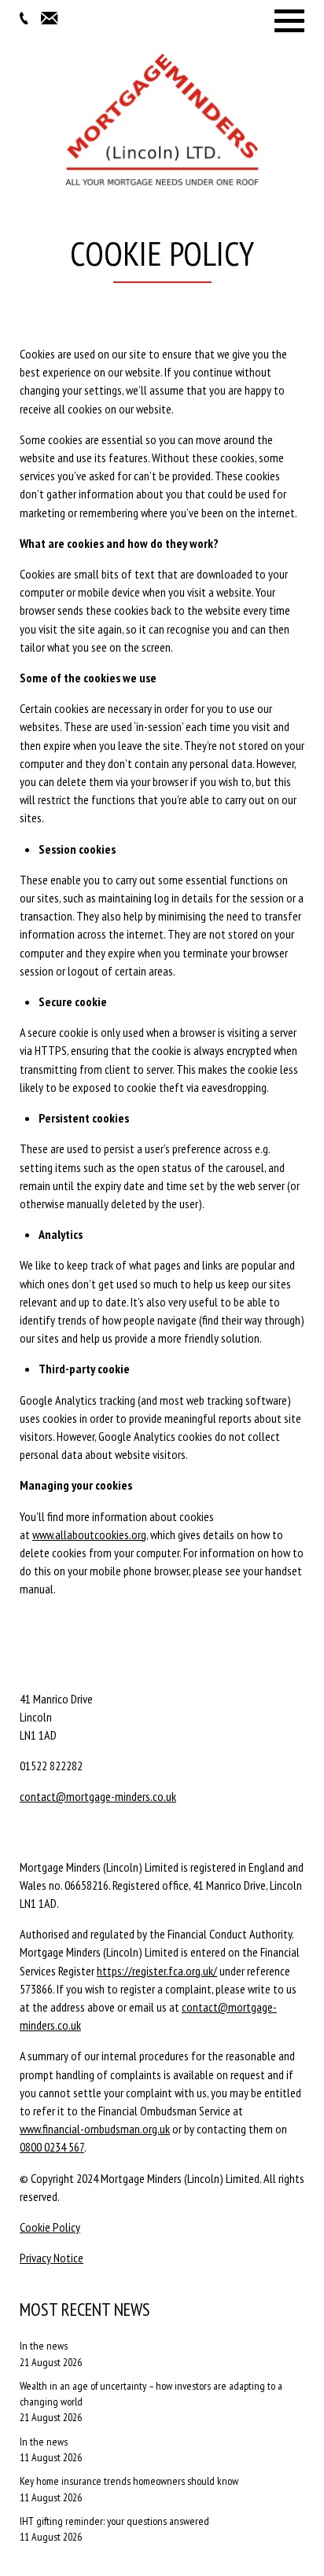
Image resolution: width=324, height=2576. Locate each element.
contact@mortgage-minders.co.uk (98, 1796)
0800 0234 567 (52, 2147)
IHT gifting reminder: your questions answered (114, 2521)
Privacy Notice (52, 2258)
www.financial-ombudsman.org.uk (95, 2129)
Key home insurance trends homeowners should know (129, 2481)
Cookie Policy (50, 2227)
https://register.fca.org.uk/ (157, 1971)
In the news (44, 2346)
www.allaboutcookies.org (89, 1534)
